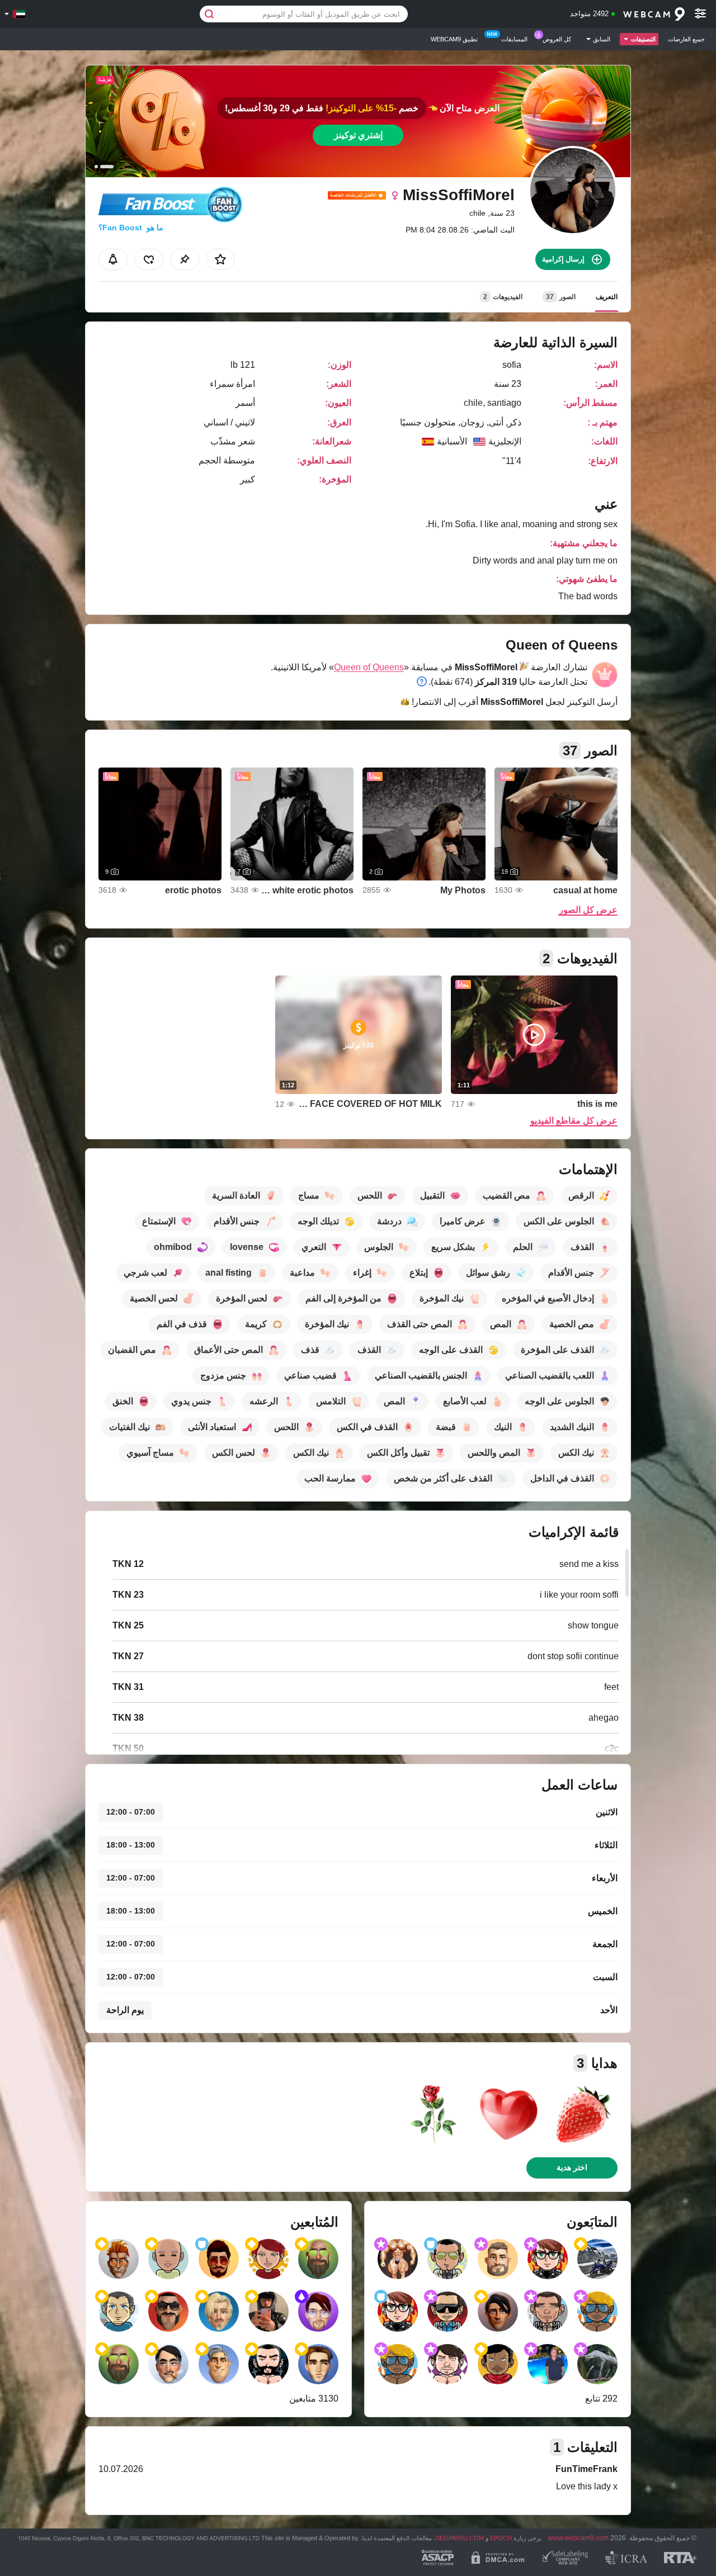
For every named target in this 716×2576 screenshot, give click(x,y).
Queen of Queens (369, 667)
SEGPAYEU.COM (460, 2538)
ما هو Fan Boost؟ (131, 228)
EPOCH (501, 2538)
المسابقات (514, 39)
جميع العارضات (686, 39)
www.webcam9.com (578, 2538)
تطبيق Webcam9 (454, 39)
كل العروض (557, 39)
